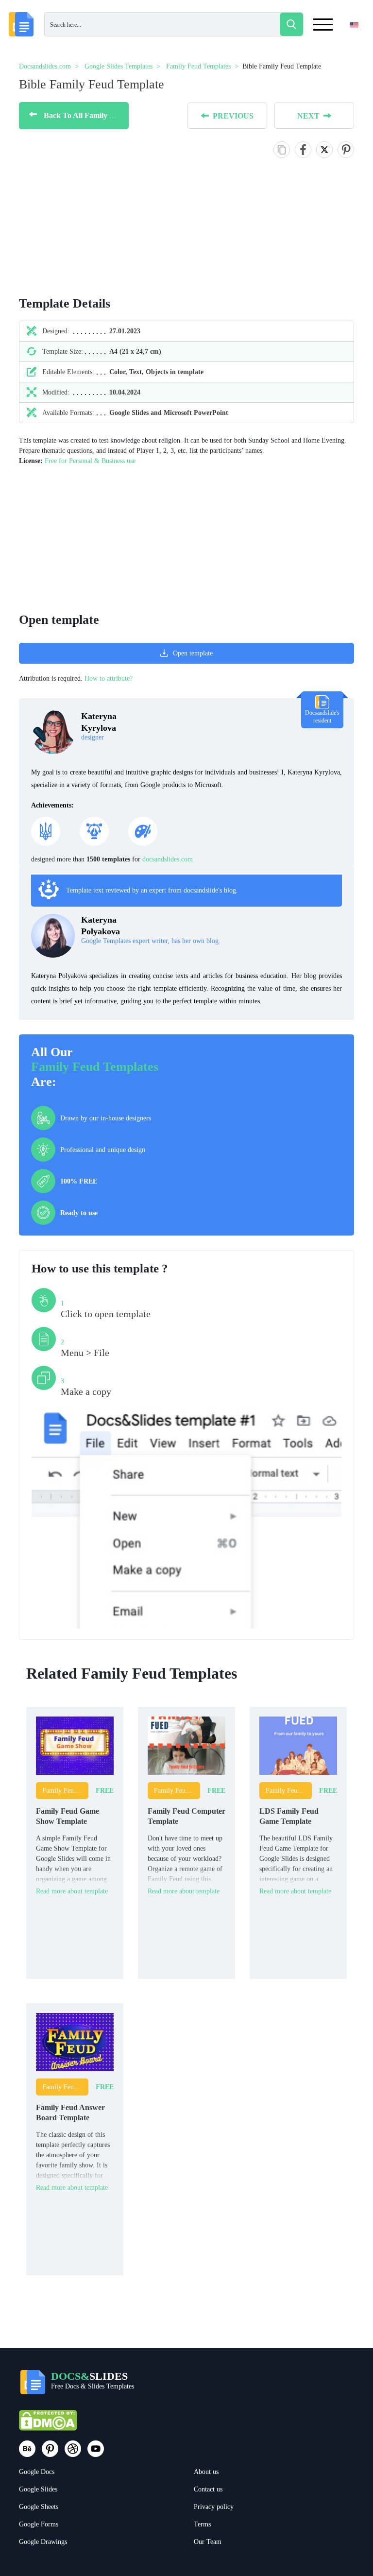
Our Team (208, 2542)
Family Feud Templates (95, 1067)
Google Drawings (43, 2542)
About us (206, 2472)
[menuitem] (346, 45)
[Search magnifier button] (291, 24)
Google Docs (37, 2472)
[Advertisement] (186, 534)
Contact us (208, 2489)
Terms (202, 2524)
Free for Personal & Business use (90, 461)
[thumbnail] (75, 1745)
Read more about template (72, 1891)
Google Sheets (39, 2507)
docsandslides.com (168, 859)
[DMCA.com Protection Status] (48, 2425)
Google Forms (39, 2524)
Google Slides (38, 2489)
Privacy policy (214, 2507)
